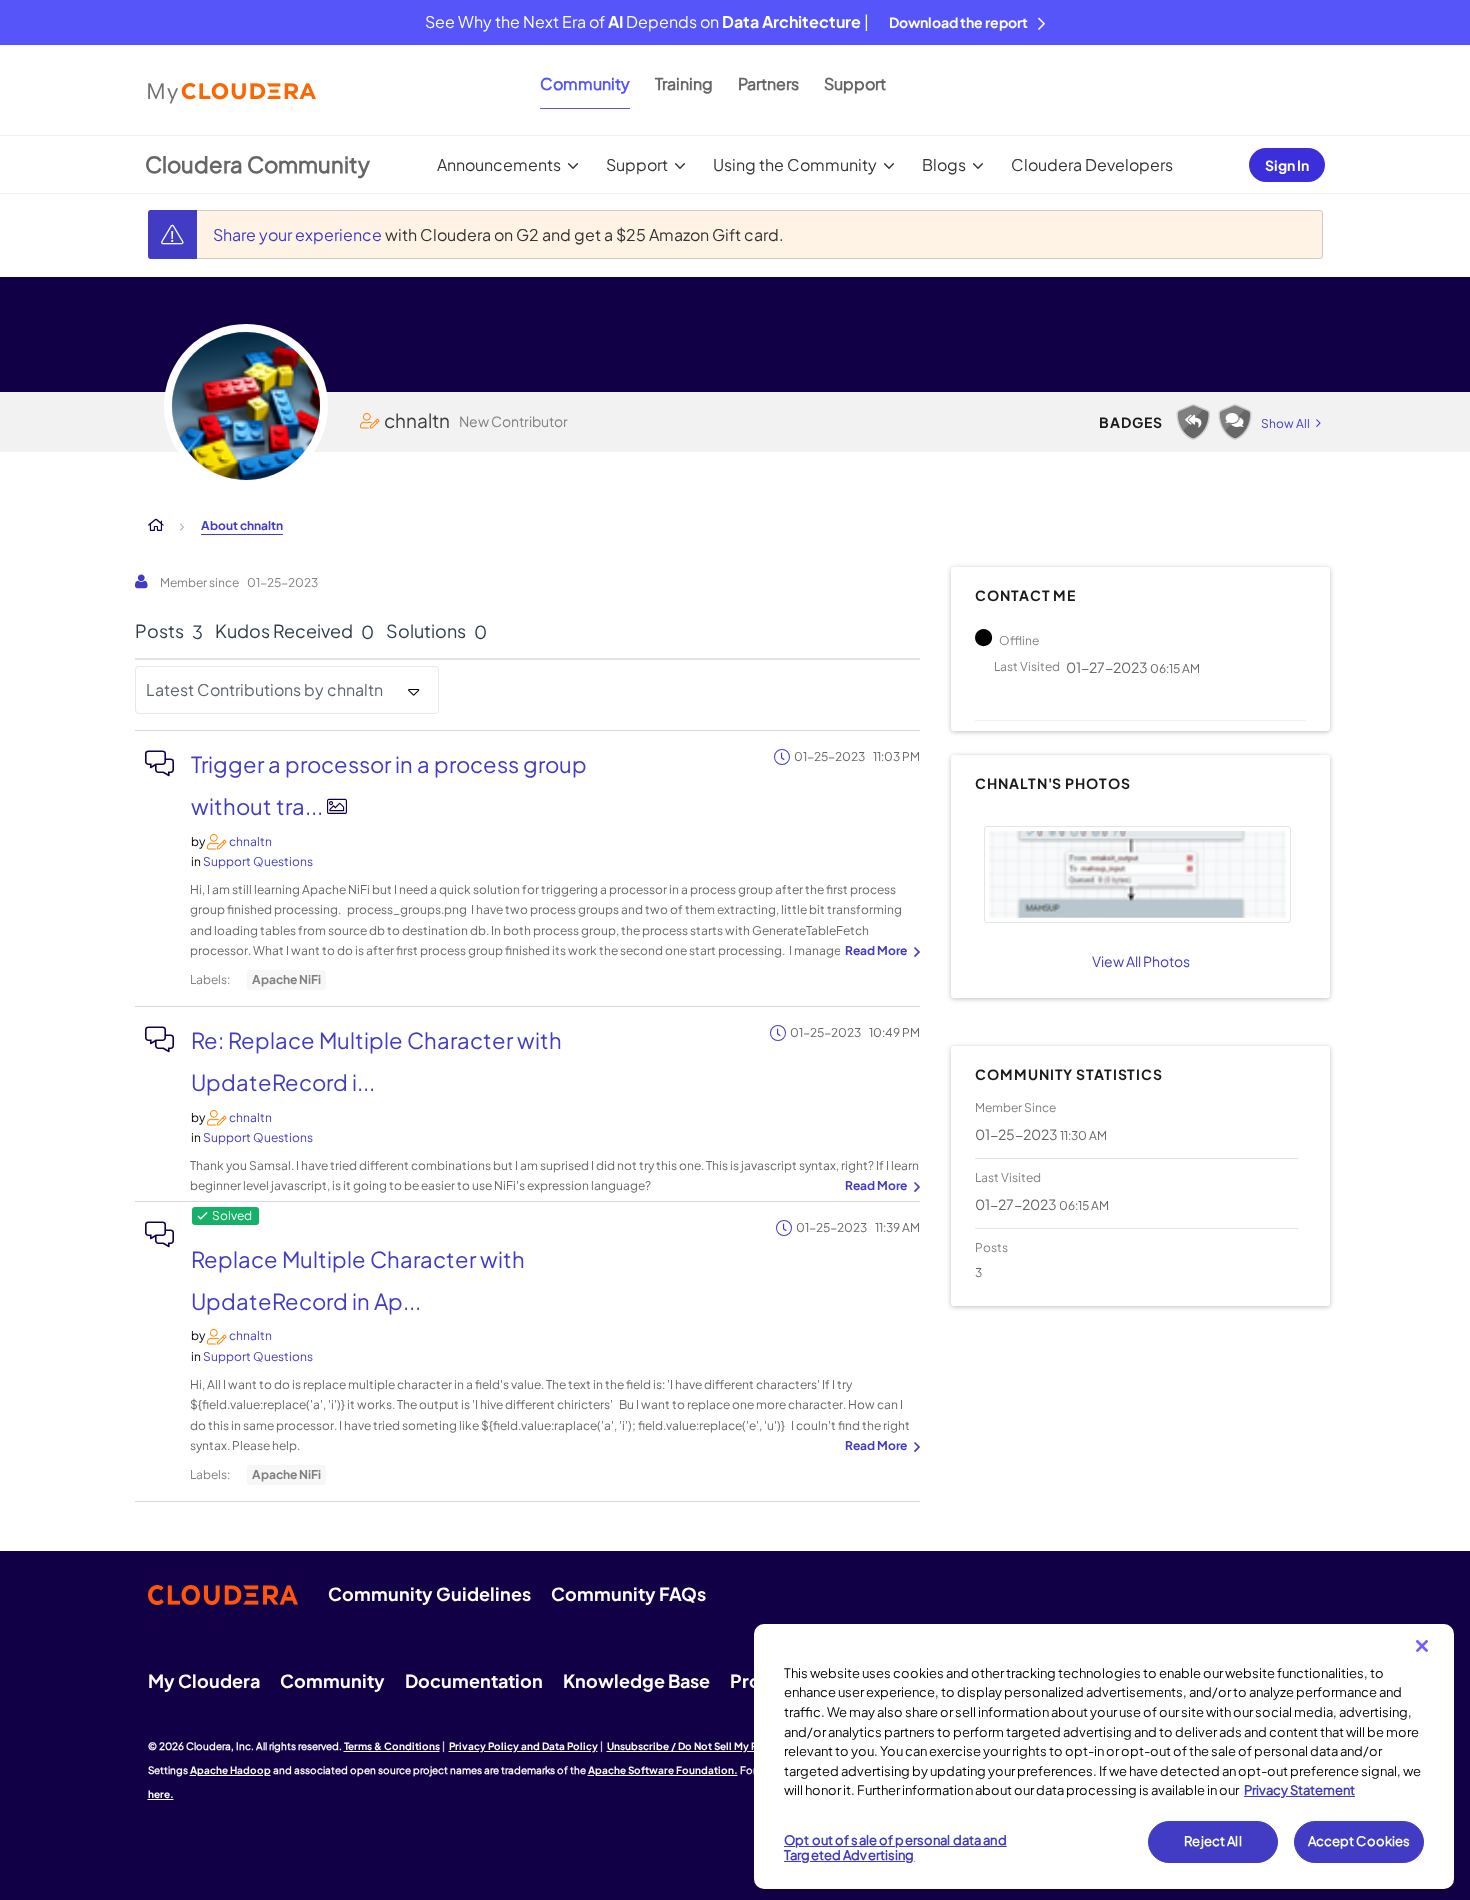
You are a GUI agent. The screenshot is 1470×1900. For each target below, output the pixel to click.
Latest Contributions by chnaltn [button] (264, 689)
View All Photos (1141, 961)
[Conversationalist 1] (1235, 422)
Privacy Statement (1299, 1790)
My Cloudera (204, 1680)
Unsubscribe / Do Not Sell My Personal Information (731, 1746)
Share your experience (299, 234)
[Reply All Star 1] (1193, 422)
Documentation (474, 1680)
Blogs (944, 164)
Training (684, 83)
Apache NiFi (286, 979)
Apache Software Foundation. (663, 1770)
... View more (880, 952)
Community (585, 83)
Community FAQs (628, 1593)
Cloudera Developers (1092, 164)
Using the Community (795, 164)
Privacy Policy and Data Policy (523, 1746)
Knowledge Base (636, 1680)
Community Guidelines (429, 1593)
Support (855, 83)
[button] (1137, 874)
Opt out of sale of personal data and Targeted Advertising (895, 1848)
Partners (768, 83)
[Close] (1422, 1646)
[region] (1104, 1757)
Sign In (1287, 165)
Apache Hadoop (230, 1770)
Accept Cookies (1359, 1841)
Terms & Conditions (392, 1746)
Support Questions (258, 861)
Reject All (1212, 1841)
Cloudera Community (257, 164)
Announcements (499, 164)
